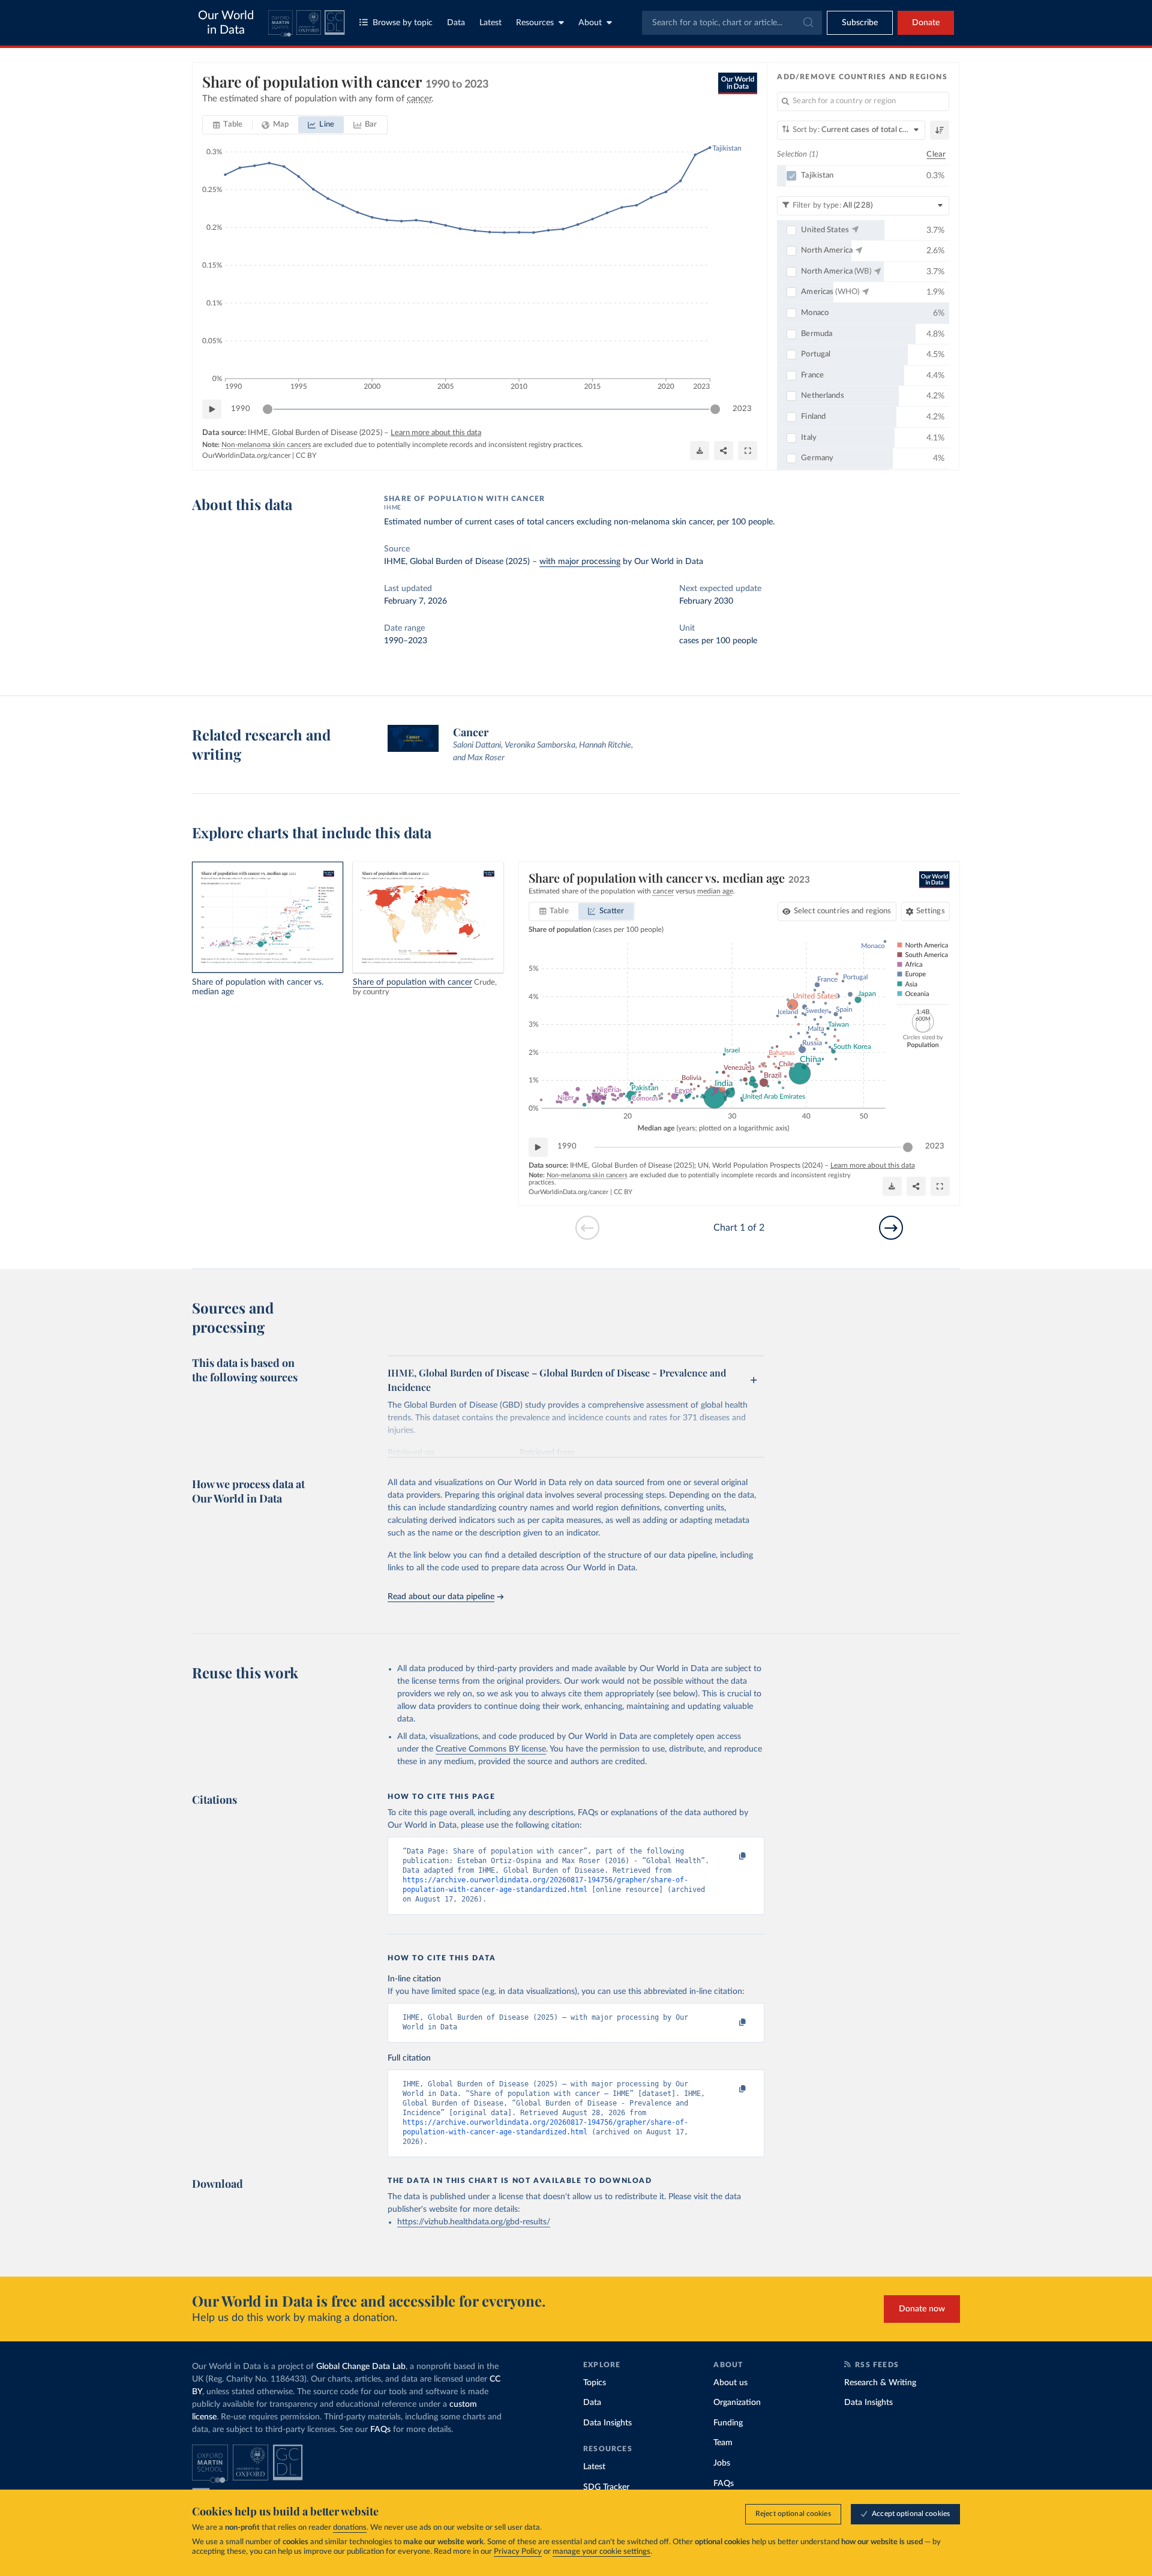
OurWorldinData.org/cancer (246, 455)
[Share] (724, 451)
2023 (742, 409)
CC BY (306, 455)
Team (723, 2443)
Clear (936, 155)
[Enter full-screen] (748, 451)
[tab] (228, 125)
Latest (490, 23)
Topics (595, 2383)
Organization (737, 2403)
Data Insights (607, 2423)
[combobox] (732, 23)
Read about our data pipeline (441, 1597)
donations (350, 2528)
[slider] (268, 409)
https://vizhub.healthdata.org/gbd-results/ (474, 2222)
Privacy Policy (518, 2552)
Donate (926, 23)
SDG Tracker (606, 2487)
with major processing (580, 562)
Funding (728, 2423)
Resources (535, 23)
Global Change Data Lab (361, 2367)
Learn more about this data (436, 433)
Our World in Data (226, 23)
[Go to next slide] (891, 1228)
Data (456, 23)
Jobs (722, 2463)
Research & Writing (880, 2383)
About (590, 23)
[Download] (700, 451)
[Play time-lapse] (212, 409)
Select (843, 911)
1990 (241, 409)
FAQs (380, 2430)
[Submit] (807, 23)
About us (730, 2383)
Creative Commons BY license (491, 1749)
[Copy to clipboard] (730, 1857)
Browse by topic (403, 23)
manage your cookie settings (601, 2552)
